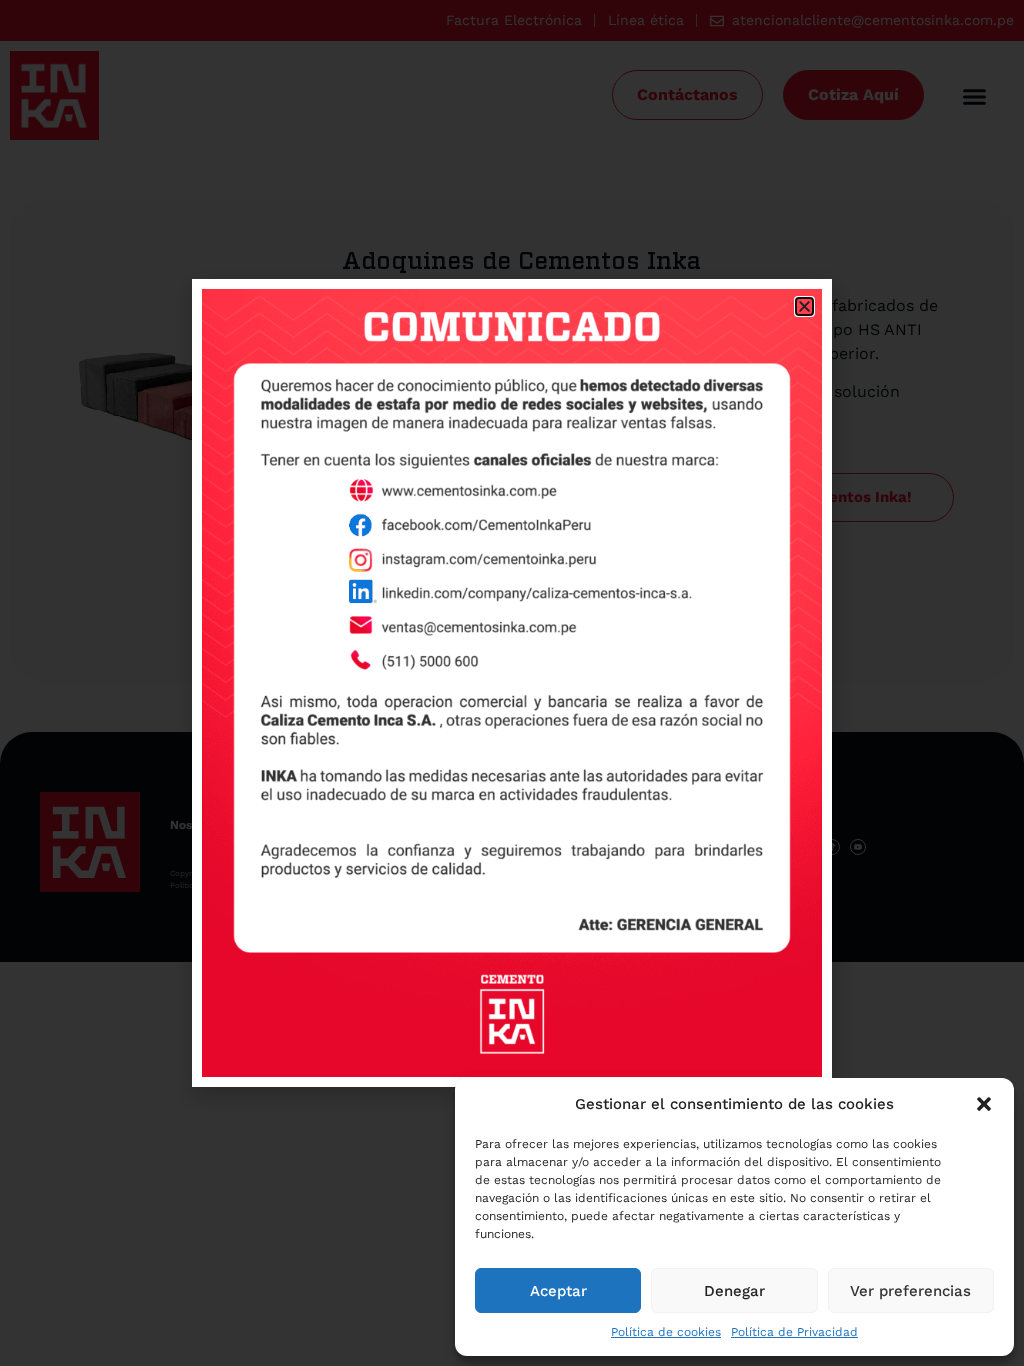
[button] (984, 1104)
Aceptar (558, 1291)
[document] (512, 683)
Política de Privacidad (794, 1332)
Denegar (734, 1291)
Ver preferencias (910, 1291)
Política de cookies (666, 1332)
